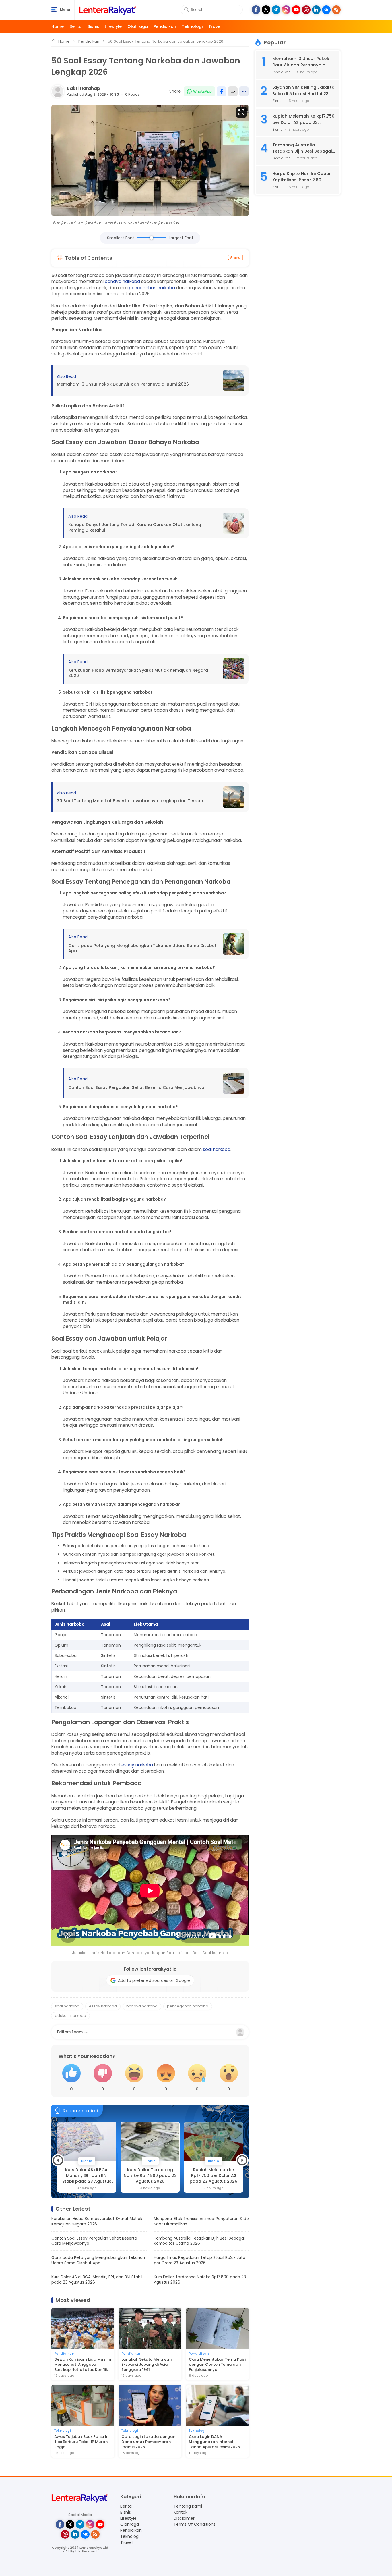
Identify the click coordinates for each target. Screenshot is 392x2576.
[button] (58, 2160)
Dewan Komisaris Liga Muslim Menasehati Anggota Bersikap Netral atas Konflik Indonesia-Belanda (83, 2365)
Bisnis (93, 26)
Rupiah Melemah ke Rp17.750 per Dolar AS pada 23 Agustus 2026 (150, 2176)
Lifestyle (113, 26)
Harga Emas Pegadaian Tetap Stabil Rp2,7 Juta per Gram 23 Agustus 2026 (200, 2260)
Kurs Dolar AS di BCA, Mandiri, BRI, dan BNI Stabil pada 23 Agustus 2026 (97, 2280)
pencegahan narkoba (152, 288)
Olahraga (138, 26)
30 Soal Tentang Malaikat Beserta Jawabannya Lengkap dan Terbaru (131, 801)
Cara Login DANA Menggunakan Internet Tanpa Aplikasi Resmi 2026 (214, 2442)
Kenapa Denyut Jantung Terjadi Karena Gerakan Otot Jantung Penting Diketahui (135, 527)
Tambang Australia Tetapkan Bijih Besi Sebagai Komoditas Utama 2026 (199, 2241)
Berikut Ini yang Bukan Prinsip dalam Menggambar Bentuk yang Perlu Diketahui (214, 2176)
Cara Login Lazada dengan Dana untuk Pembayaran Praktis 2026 (148, 2442)
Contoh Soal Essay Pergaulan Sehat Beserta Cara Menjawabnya (136, 1088)
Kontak (181, 2512)
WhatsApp (202, 91)
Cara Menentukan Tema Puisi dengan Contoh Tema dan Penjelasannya (217, 2365)
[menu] (54, 10)
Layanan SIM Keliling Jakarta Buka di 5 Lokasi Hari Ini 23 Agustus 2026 (303, 91)
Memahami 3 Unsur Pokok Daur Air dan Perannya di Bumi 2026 (123, 384)
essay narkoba (137, 1765)
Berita (76, 26)
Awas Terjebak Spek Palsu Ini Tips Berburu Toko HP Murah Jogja (82, 2442)
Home (58, 26)
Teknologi (192, 26)
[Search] (187, 10)
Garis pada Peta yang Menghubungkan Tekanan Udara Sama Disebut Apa (142, 948)
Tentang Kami (188, 2506)
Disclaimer (184, 2518)
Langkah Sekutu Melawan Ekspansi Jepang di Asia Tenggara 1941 (146, 2365)
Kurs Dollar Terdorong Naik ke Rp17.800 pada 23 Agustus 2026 (87, 2176)
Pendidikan (165, 26)
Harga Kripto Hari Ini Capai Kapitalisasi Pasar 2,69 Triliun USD (301, 177)
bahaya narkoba (122, 281)
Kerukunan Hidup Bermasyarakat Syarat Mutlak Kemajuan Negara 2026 (138, 673)
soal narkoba (217, 1149)
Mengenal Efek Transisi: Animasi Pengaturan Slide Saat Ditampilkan (201, 2221)
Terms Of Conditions (195, 2524)
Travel (215, 26)
